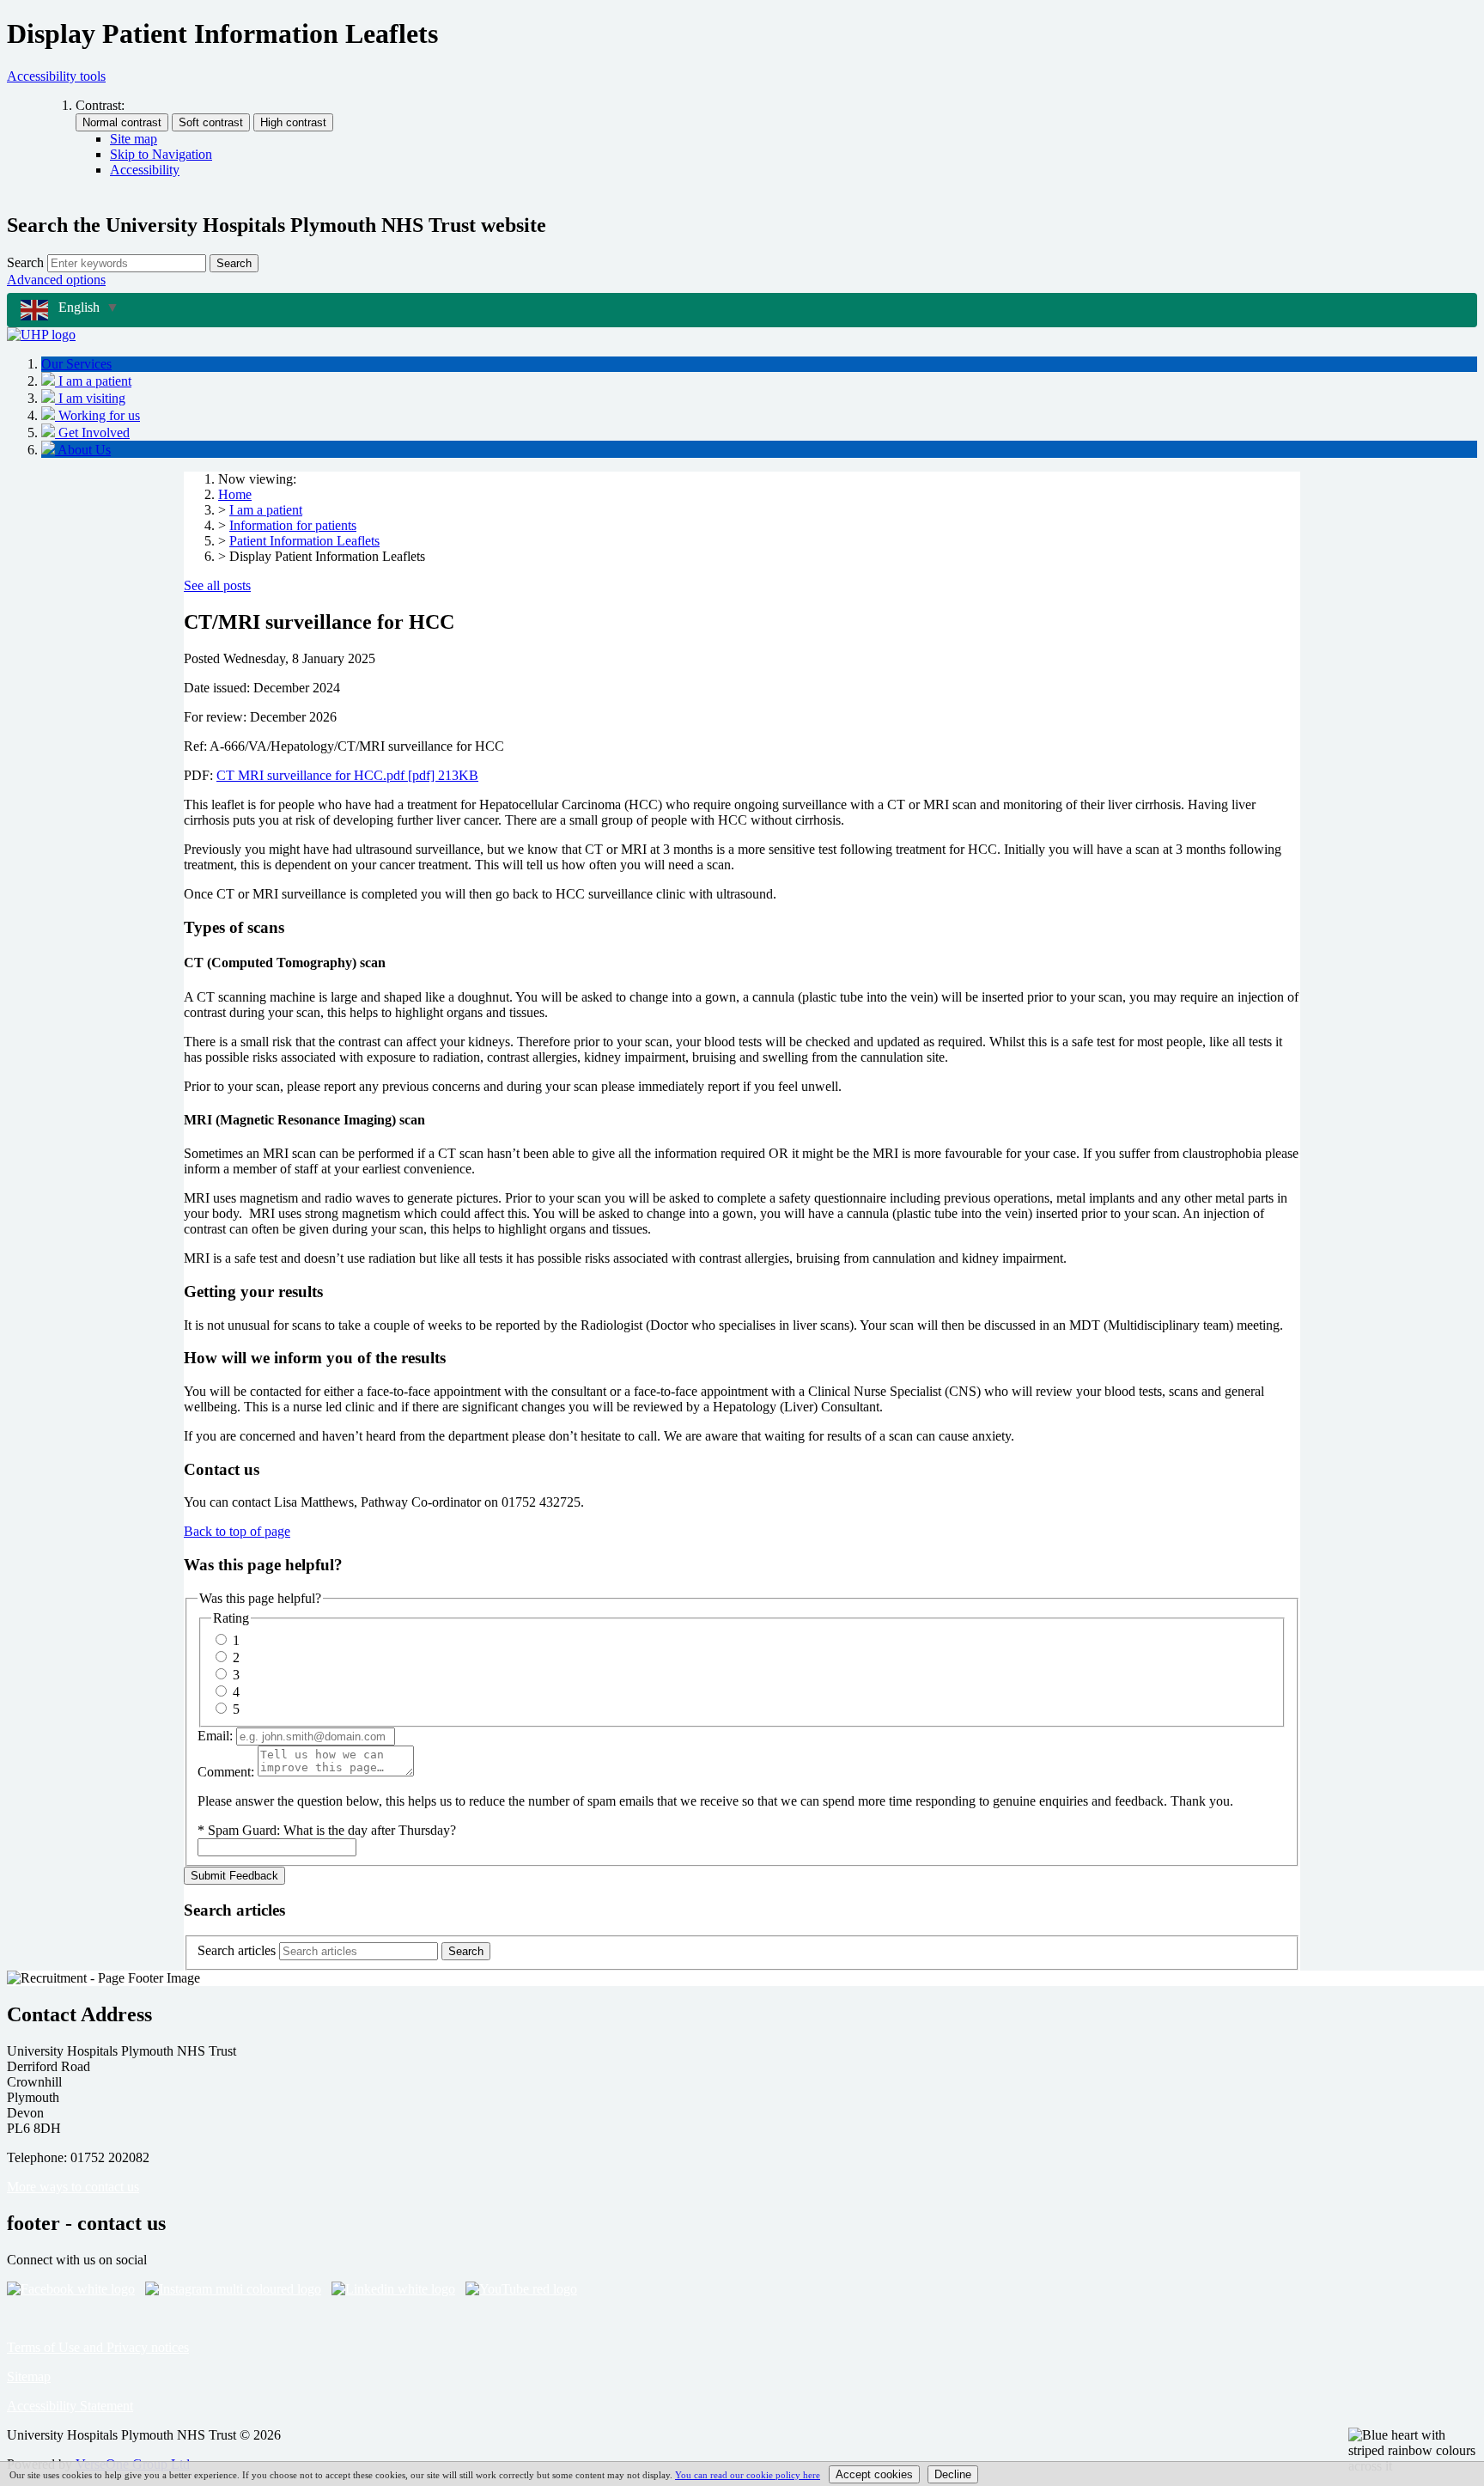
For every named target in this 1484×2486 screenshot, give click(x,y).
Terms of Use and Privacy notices (98, 2347)
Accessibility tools (56, 76)
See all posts (217, 585)
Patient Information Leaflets (304, 541)
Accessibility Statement (70, 2406)
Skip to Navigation (161, 154)
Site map (134, 139)
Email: (215, 1736)
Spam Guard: (332, 1830)
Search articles (237, 1950)
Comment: (226, 1772)
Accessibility (145, 170)
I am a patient (266, 510)
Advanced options (56, 280)
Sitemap (29, 2376)
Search (25, 262)
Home (235, 494)
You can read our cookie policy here (748, 2475)
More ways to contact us (73, 2187)
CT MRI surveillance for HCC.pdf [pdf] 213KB (347, 775)
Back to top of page (237, 1531)
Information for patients (293, 525)
